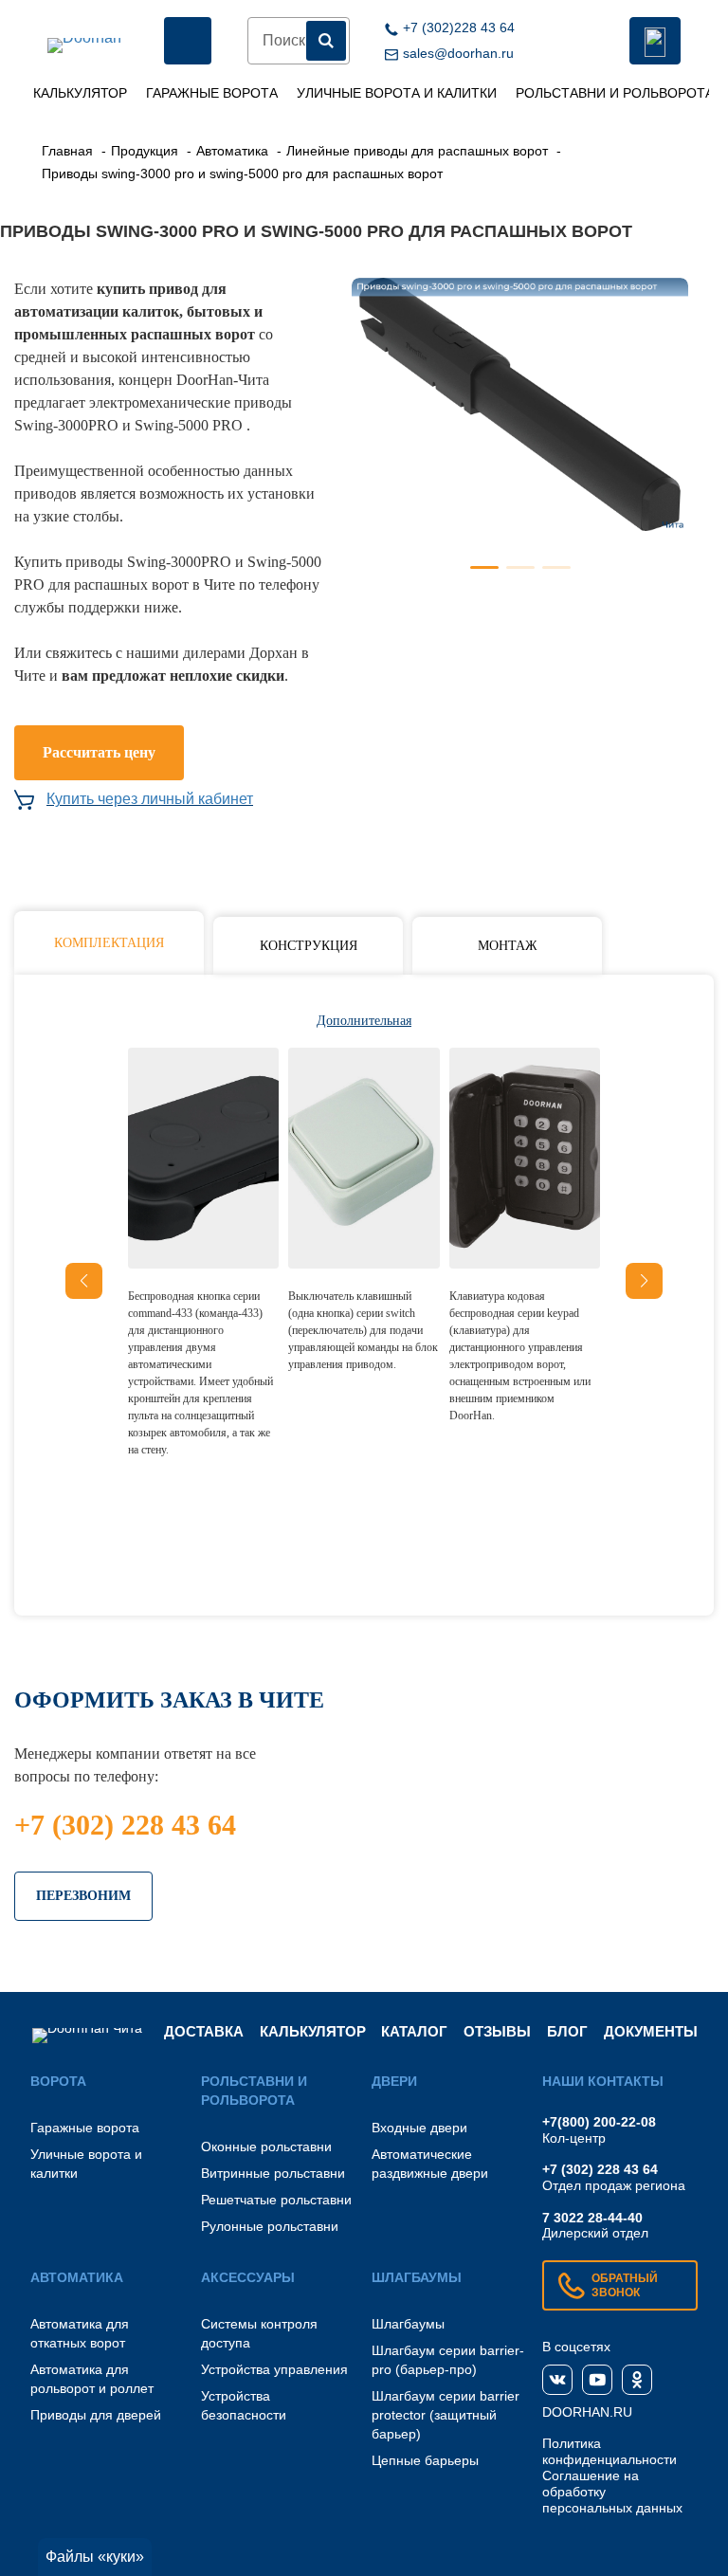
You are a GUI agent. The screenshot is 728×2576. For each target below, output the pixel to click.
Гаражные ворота (212, 93)
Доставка (204, 2031)
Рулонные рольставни (270, 2226)
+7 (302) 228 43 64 (125, 1825)
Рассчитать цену (99, 752)
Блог (567, 2031)
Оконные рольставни (266, 2147)
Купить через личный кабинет (150, 799)
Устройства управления (274, 2369)
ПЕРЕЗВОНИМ (83, 1896)
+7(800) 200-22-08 (599, 2122)
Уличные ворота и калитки (397, 93)
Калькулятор (80, 93)
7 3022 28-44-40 (592, 2218)
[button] (644, 1281)
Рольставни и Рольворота (615, 93)
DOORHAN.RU (587, 2412)
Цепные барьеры (425, 2460)
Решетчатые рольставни (276, 2200)
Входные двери (419, 2128)
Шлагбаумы (408, 2324)
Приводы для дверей (96, 2415)
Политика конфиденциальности (610, 2451)
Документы (651, 2031)
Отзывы (497, 2031)
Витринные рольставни (273, 2173)
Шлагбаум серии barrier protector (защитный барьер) (446, 2415)
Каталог (414, 2031)
